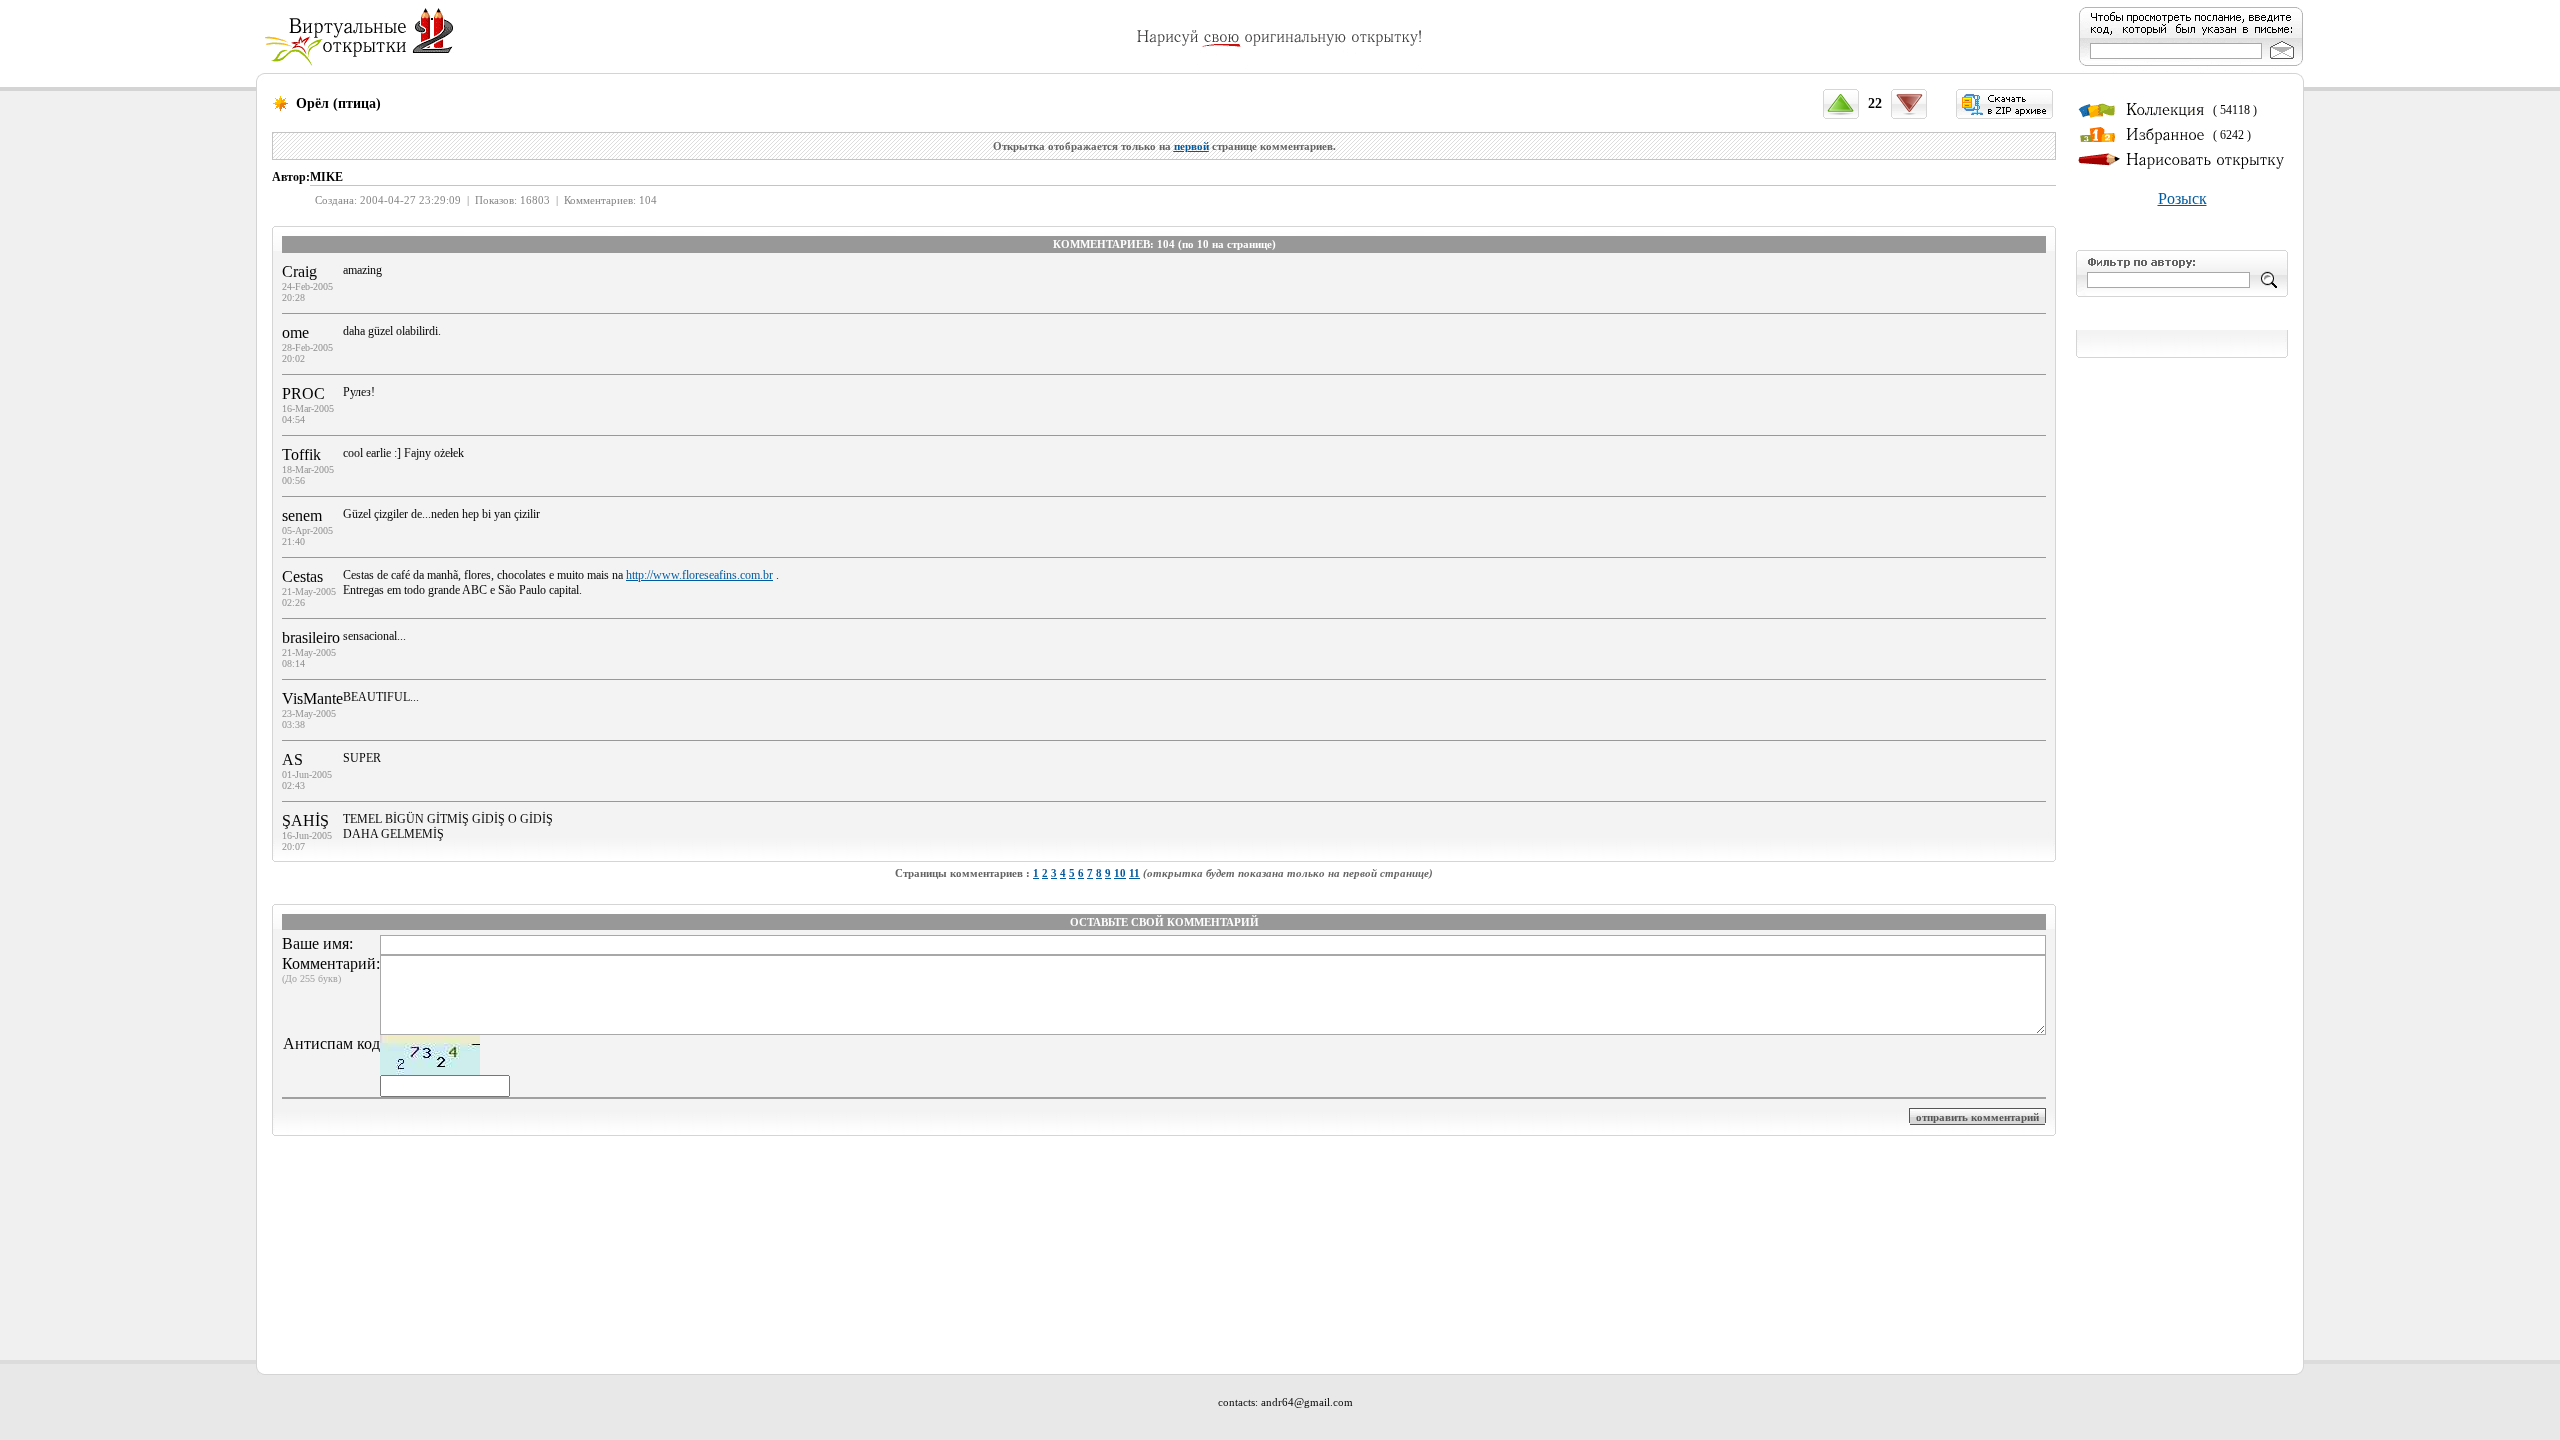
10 (1120, 873)
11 (1134, 873)
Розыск (2182, 198)
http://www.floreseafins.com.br (699, 575)
